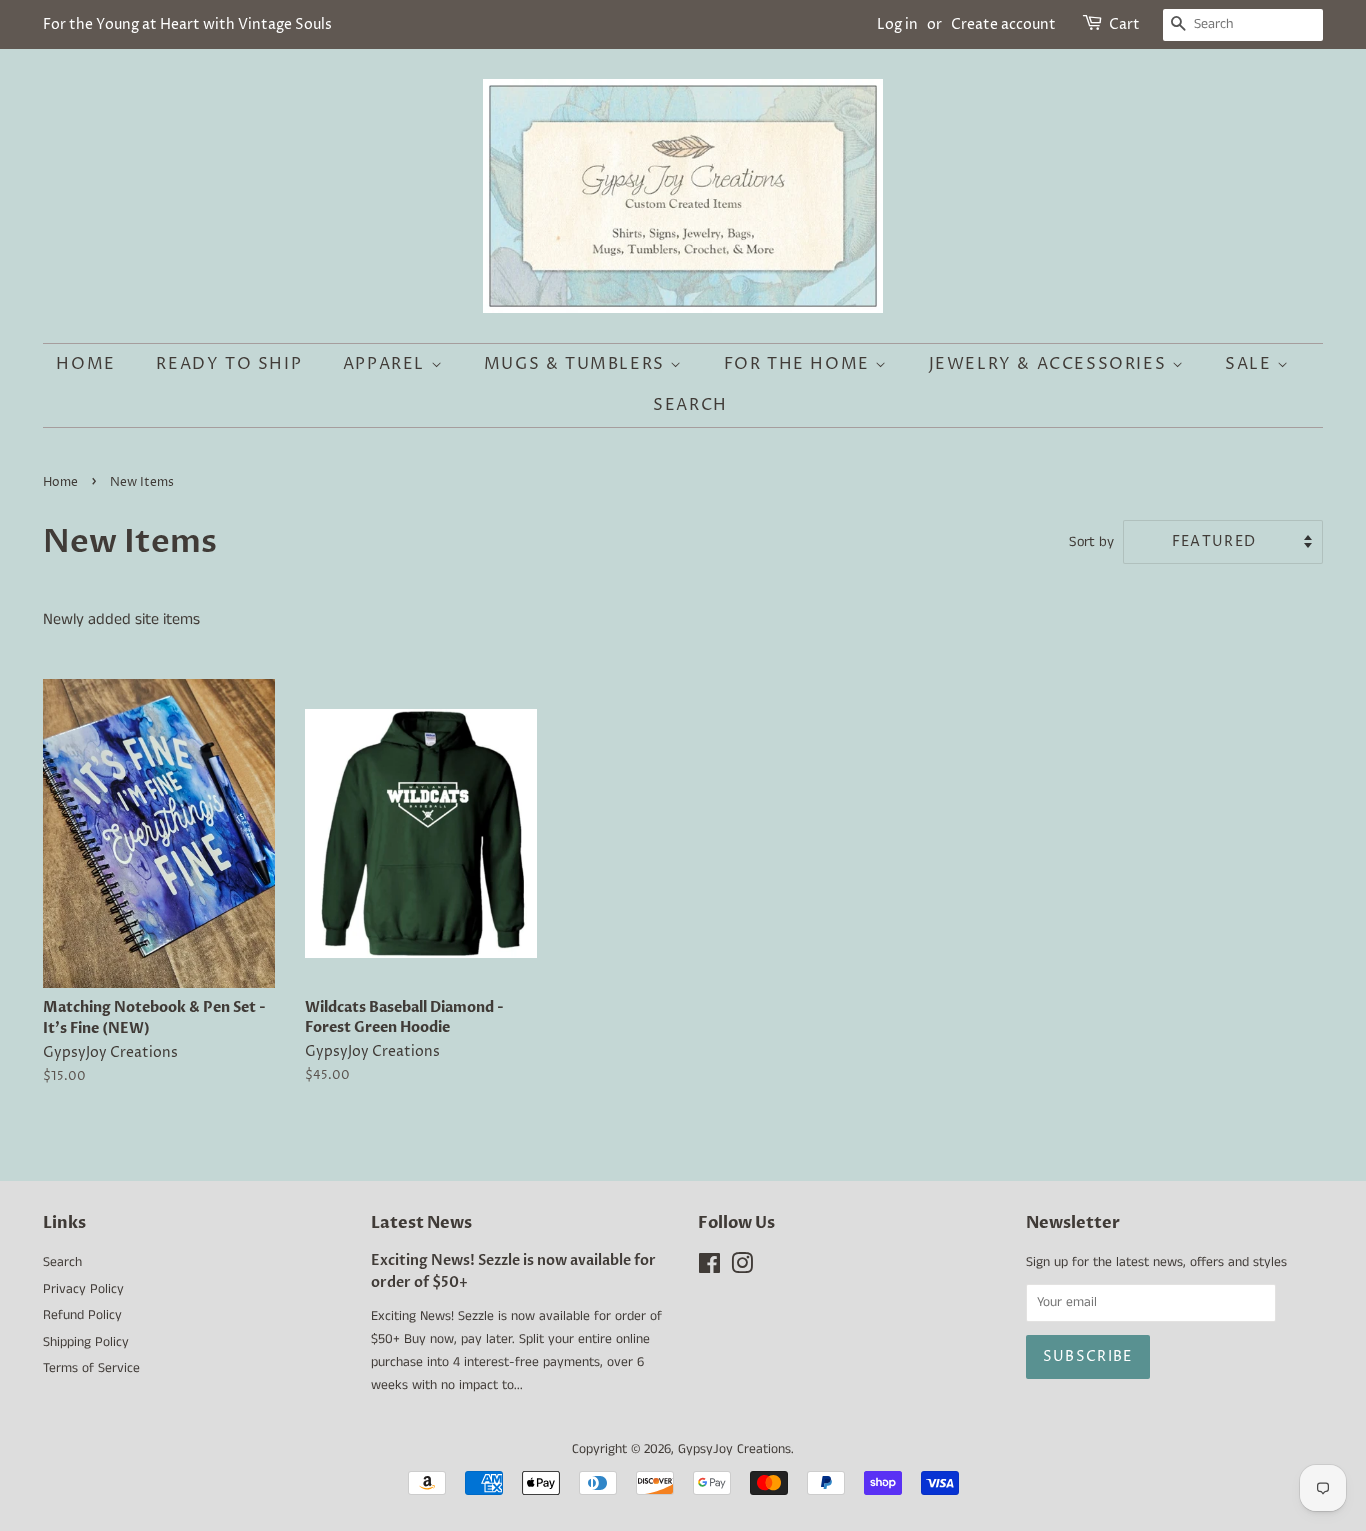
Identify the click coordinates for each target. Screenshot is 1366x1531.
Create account (1003, 24)
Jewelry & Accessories (1050, 364)
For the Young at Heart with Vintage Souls (187, 24)
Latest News (421, 1223)
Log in (897, 24)
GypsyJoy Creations (734, 1449)
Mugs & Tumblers (577, 364)
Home (85, 364)
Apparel (387, 364)
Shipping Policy (86, 1342)
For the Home (800, 364)
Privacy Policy (83, 1289)
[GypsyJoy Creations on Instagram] (742, 1268)
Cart (1124, 24)
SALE (1251, 364)
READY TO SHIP (229, 364)
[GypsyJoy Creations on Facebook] (709, 1268)
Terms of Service (91, 1368)
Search (690, 405)
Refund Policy (82, 1315)
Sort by (1091, 542)
